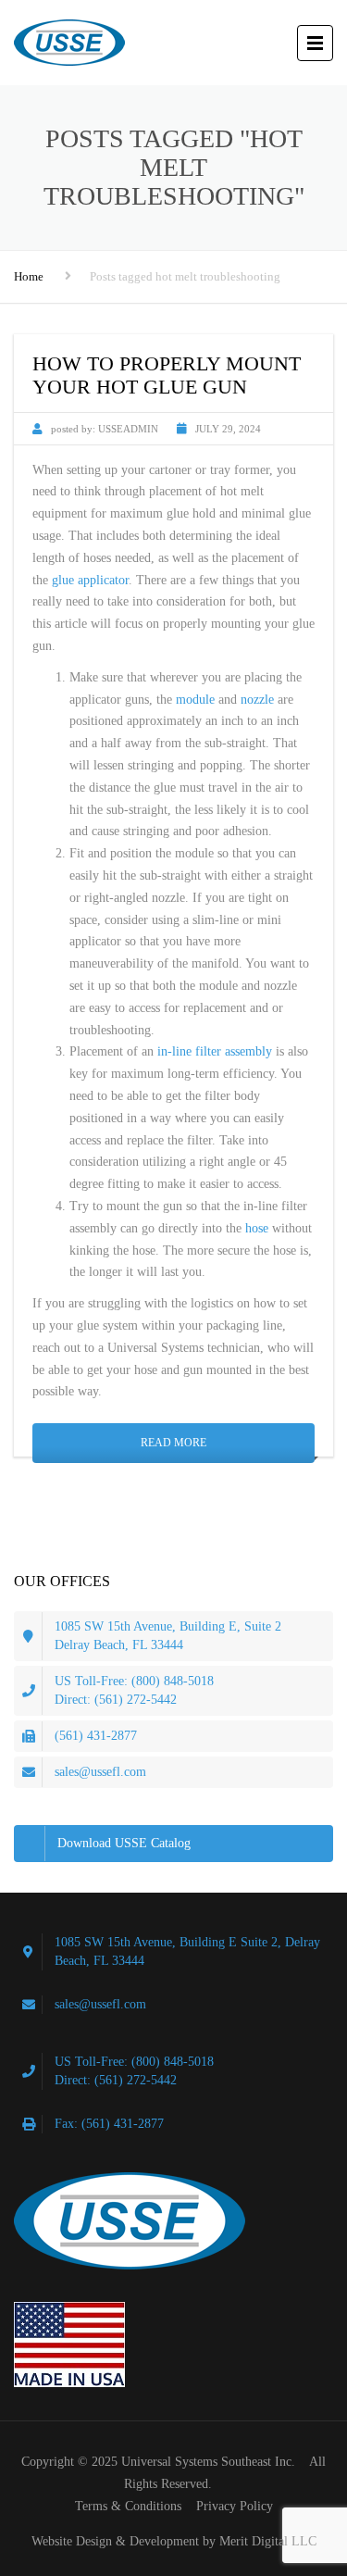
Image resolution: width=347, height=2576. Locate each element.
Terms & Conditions (128, 2506)
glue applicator (90, 580)
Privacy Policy (235, 2506)
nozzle (257, 700)
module (195, 700)
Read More (173, 1443)
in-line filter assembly (215, 1051)
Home (29, 276)
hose (257, 1228)
